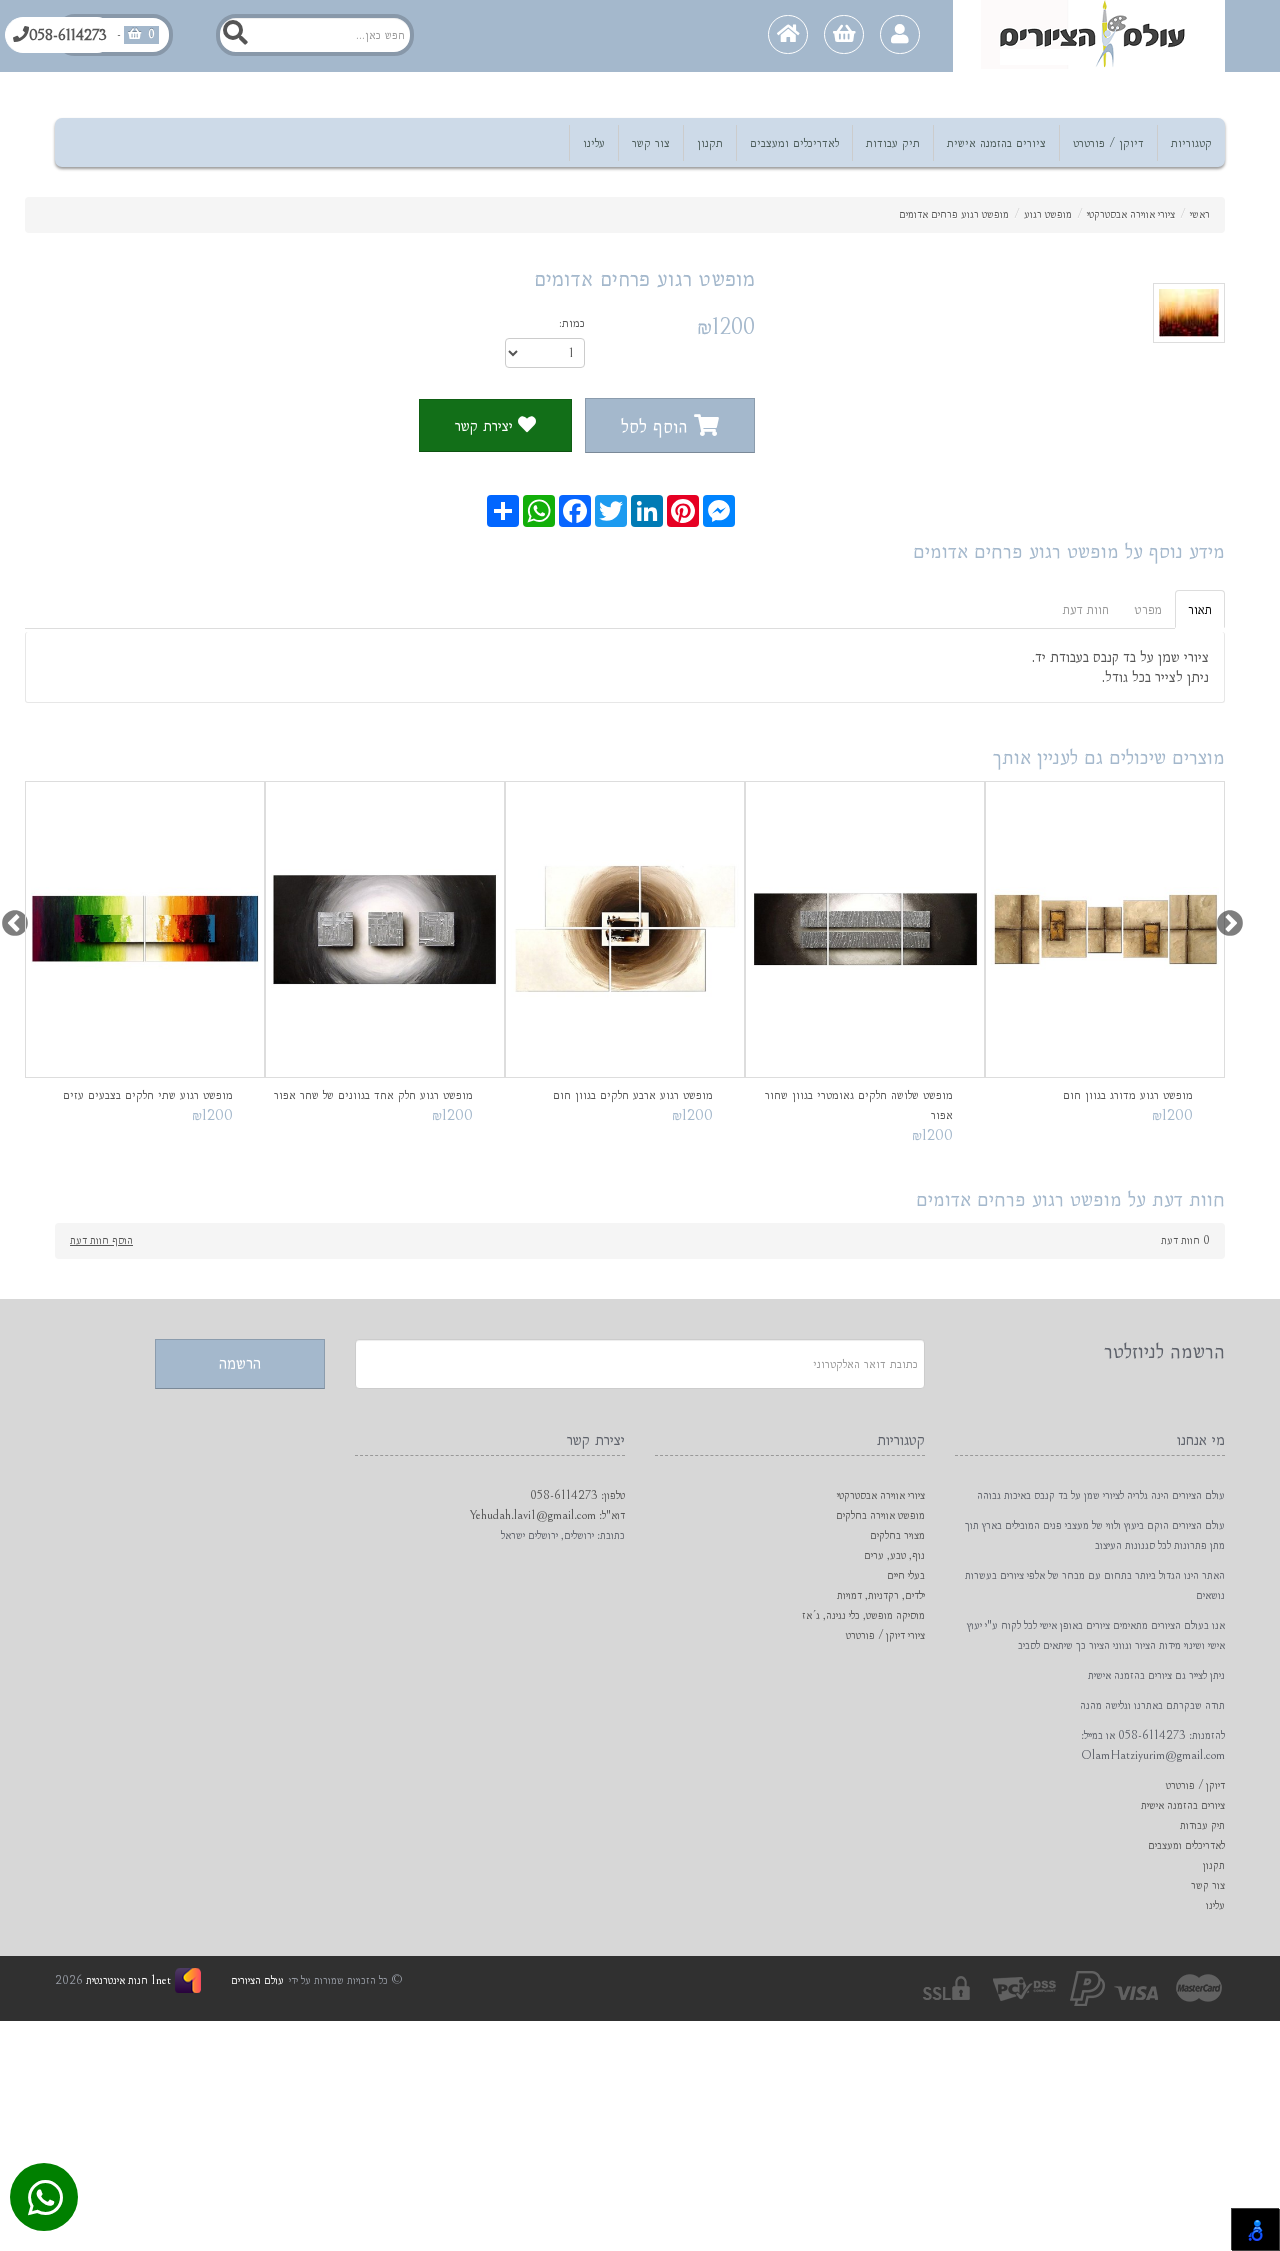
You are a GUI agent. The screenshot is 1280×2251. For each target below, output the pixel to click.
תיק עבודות (893, 143)
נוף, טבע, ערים (894, 1555)
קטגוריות (1191, 143)
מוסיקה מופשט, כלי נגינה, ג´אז (863, 1615)
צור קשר (651, 143)
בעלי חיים (906, 1575)
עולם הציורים (257, 1980)
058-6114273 (68, 35)
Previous (10, 919)
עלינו (594, 143)
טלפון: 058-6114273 (577, 1495)
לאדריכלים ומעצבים (794, 143)
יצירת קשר (486, 425)
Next (1225, 919)
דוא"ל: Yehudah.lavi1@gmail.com (547, 1515)
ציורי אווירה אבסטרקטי (881, 1495)
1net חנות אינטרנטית (127, 1980)
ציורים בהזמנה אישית (996, 143)
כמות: (572, 323)
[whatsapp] (45, 2201)
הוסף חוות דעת (101, 1240)
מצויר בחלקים (897, 1535)
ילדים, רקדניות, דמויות (881, 1595)
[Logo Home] (1089, 36)
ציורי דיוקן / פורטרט (885, 1635)
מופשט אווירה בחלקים (880, 1515)
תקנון (710, 143)
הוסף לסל (657, 426)
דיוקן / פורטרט (1108, 143)
